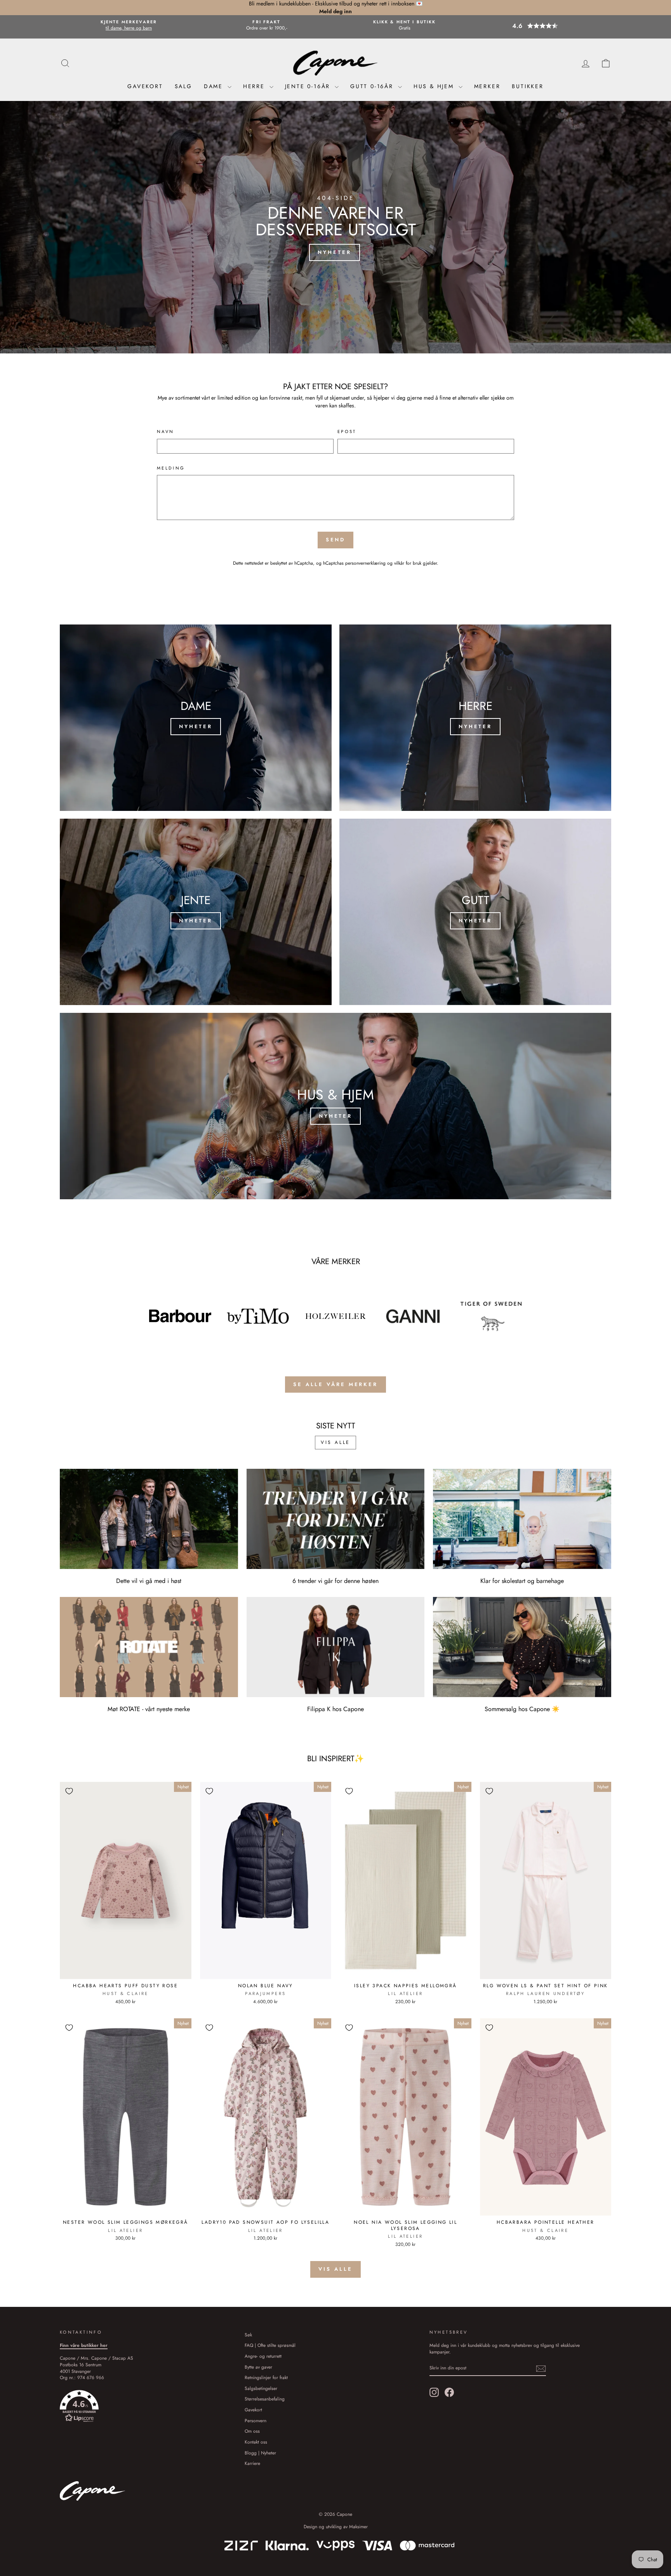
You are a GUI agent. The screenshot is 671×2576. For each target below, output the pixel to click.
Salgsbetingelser (261, 2388)
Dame (215, 86)
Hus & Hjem (435, 86)
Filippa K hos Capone (335, 1709)
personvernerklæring (365, 563)
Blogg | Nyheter (260, 2453)
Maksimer (358, 2527)
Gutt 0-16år (373, 86)
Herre (255, 86)
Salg (183, 86)
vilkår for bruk (408, 563)
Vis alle (335, 1442)
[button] (542, 26)
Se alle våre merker (335, 1384)
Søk (248, 2335)
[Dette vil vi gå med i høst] (149, 1519)
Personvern (256, 2420)
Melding (171, 468)
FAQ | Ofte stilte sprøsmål (270, 2345)
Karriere (252, 2463)
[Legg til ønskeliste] (69, 1791)
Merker (487, 86)
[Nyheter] (196, 718)
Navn (165, 432)
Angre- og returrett (263, 2356)
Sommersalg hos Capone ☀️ (522, 1709)
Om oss (252, 2431)
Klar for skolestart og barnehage (522, 1581)
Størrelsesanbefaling (265, 2399)
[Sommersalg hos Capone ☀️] (522, 1647)
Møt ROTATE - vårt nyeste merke (149, 1709)
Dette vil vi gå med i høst (149, 1581)
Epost (347, 432)
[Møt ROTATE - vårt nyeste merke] (149, 1647)
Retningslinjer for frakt (266, 2377)
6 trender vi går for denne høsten (335, 1581)
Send (336, 540)
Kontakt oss (256, 2442)
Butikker (528, 86)
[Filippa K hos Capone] (336, 1647)
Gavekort (145, 86)
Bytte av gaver (258, 2367)
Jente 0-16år (309, 86)
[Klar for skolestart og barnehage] (522, 1519)
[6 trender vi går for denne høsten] (336, 1519)
